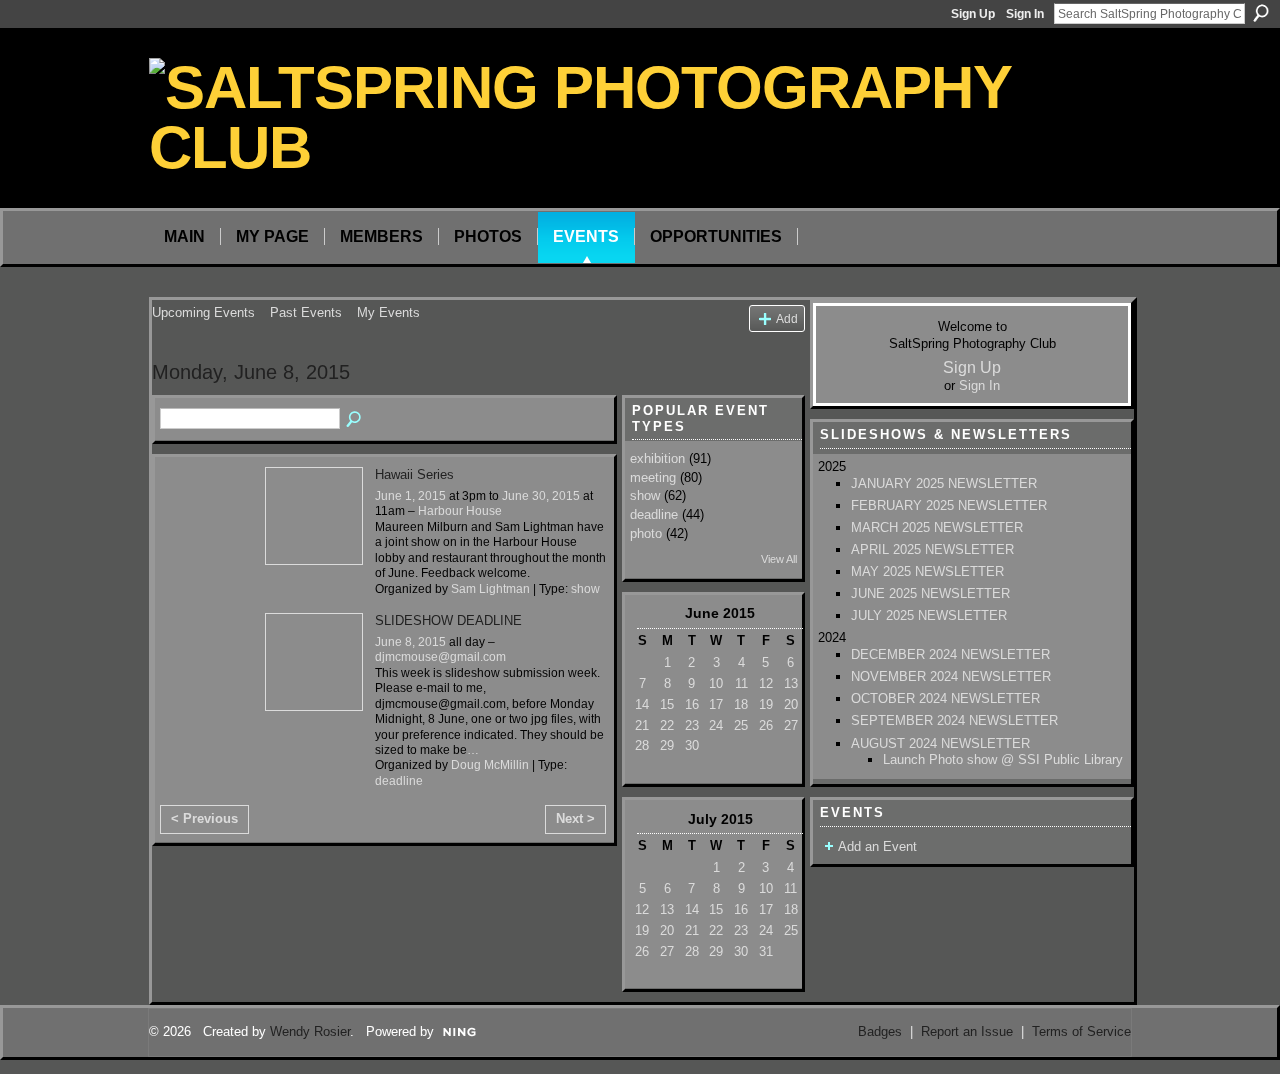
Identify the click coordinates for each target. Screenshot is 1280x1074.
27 (791, 725)
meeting (653, 477)
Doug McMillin (490, 765)
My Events (388, 312)
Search (1261, 13)
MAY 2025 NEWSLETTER (927, 571)
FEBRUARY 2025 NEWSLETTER (949, 505)
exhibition (657, 458)
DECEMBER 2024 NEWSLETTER (950, 654)
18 (741, 704)
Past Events (306, 312)
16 (692, 704)
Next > (575, 818)
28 (642, 745)
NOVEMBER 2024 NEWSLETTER (951, 676)
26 (766, 725)
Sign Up (973, 14)
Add (787, 318)
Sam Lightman (490, 589)
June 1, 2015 (410, 496)
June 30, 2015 (541, 496)
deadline (399, 781)
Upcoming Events (203, 312)
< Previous (204, 818)
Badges (880, 1031)
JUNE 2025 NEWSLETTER (930, 593)
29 (667, 745)
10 (716, 683)
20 (791, 704)
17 (716, 704)
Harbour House (460, 511)
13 (791, 683)
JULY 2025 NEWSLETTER (929, 615)
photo (646, 533)
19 (766, 704)
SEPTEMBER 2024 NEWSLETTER (954, 720)
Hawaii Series (414, 474)
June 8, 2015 (410, 642)
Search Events (355, 420)
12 (766, 683)
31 (766, 951)
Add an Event (877, 846)
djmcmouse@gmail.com (440, 657)
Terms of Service (1081, 1031)
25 (741, 725)
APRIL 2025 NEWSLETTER (932, 549)
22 (667, 725)
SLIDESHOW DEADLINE (448, 620)
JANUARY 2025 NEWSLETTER (944, 483)
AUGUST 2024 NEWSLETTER (940, 743)
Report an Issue (967, 1031)
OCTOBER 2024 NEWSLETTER (945, 698)
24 (716, 725)
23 (692, 725)
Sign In (1025, 14)
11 (741, 683)
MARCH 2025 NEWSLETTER (937, 527)
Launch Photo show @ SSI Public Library (1003, 759)
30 (692, 745)
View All (779, 559)
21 (642, 725)
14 (642, 704)
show (585, 589)
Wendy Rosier (310, 1031)
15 (667, 704)
